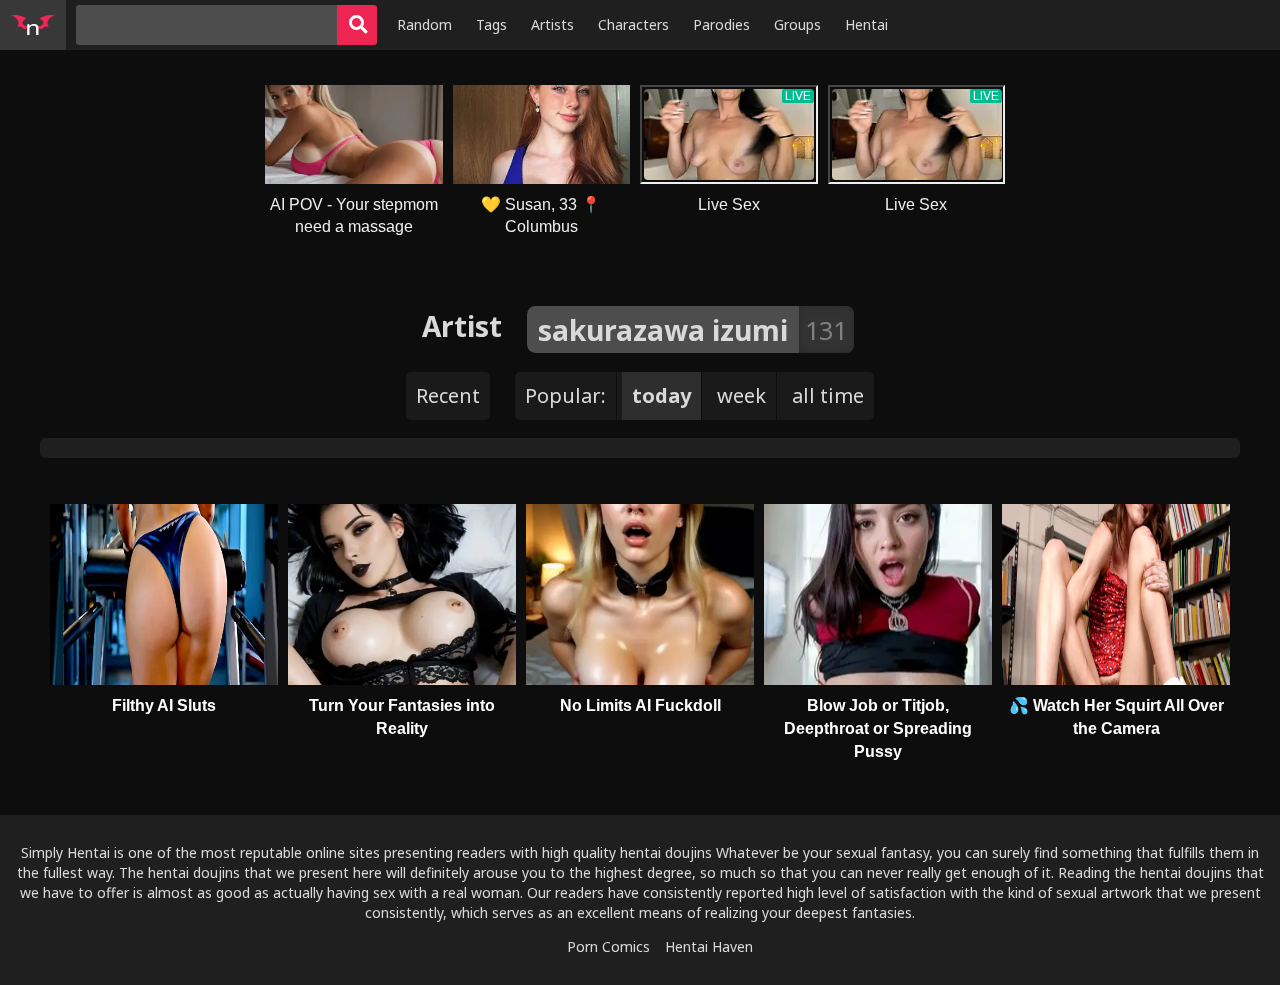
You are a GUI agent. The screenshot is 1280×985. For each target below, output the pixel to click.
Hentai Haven (709, 946)
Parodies (721, 24)
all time (828, 395)
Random (424, 24)
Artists (552, 24)
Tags (491, 24)
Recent (448, 395)
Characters (633, 24)
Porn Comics (608, 946)
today (661, 395)
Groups (797, 24)
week (741, 395)
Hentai (866, 24)
